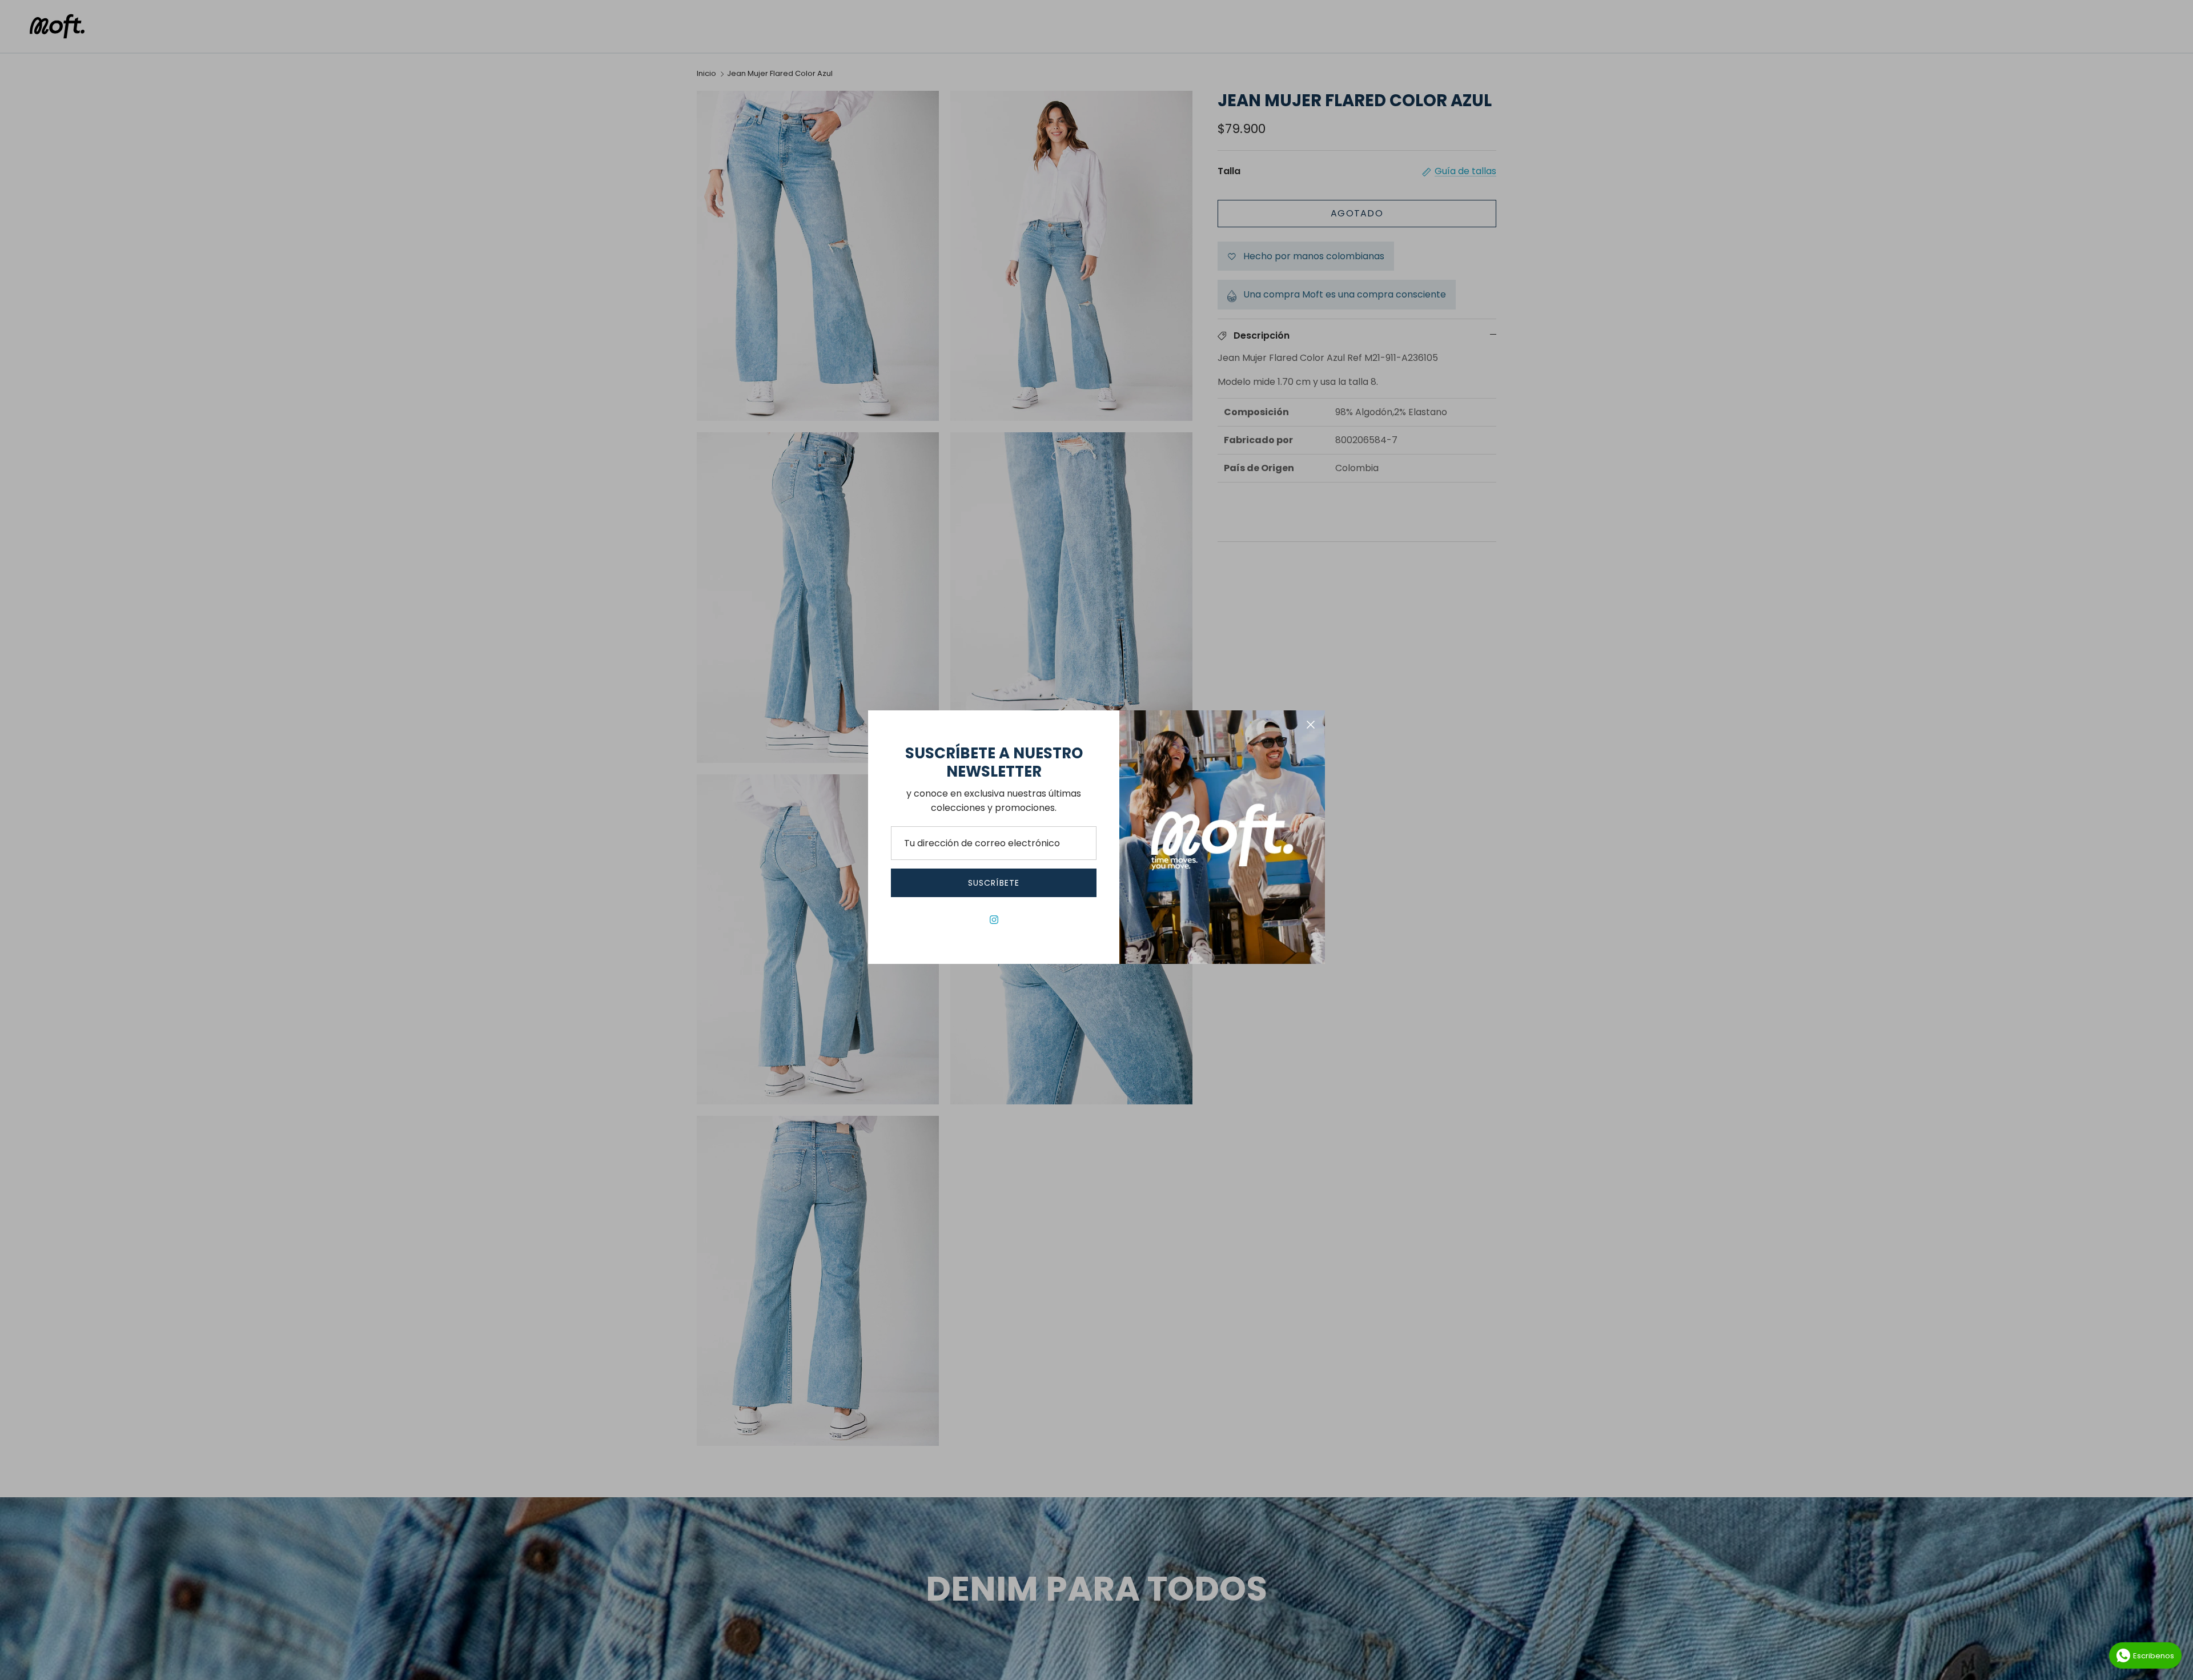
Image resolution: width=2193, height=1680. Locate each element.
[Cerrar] (1311, 725)
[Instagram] (994, 920)
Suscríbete (994, 883)
